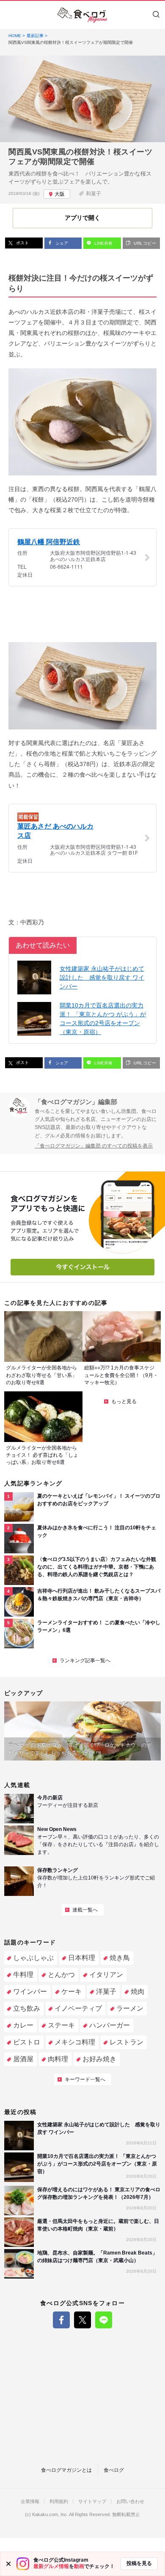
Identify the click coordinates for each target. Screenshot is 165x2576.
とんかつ (61, 1975)
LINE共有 (103, 243)
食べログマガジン (82, 15)
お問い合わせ (130, 2502)
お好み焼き (99, 2059)
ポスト (22, 243)
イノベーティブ (78, 2008)
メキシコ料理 (75, 2042)
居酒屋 (23, 2059)
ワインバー (30, 1991)
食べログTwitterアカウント (82, 2320)
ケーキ (71, 1991)
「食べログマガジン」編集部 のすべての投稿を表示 (94, 1146)
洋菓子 (106, 1991)
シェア (61, 243)
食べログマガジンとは (66, 2470)
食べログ (114, 2470)
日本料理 (82, 1958)
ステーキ (61, 2025)
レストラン (126, 2042)
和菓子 (93, 194)
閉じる (8, 2564)
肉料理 (58, 2059)
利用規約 (59, 2502)
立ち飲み (27, 2008)
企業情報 (30, 2502)
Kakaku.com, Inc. (50, 2515)
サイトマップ (92, 2502)
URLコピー (144, 243)
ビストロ (27, 2042)
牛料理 (23, 1975)
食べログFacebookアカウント (61, 2320)
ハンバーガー (110, 2025)
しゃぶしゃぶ (33, 1958)
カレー (23, 2025)
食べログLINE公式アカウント (104, 2320)
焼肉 (137, 1991)
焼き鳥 (120, 1958)
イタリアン (106, 1975)
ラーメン (130, 2008)
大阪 (60, 194)
